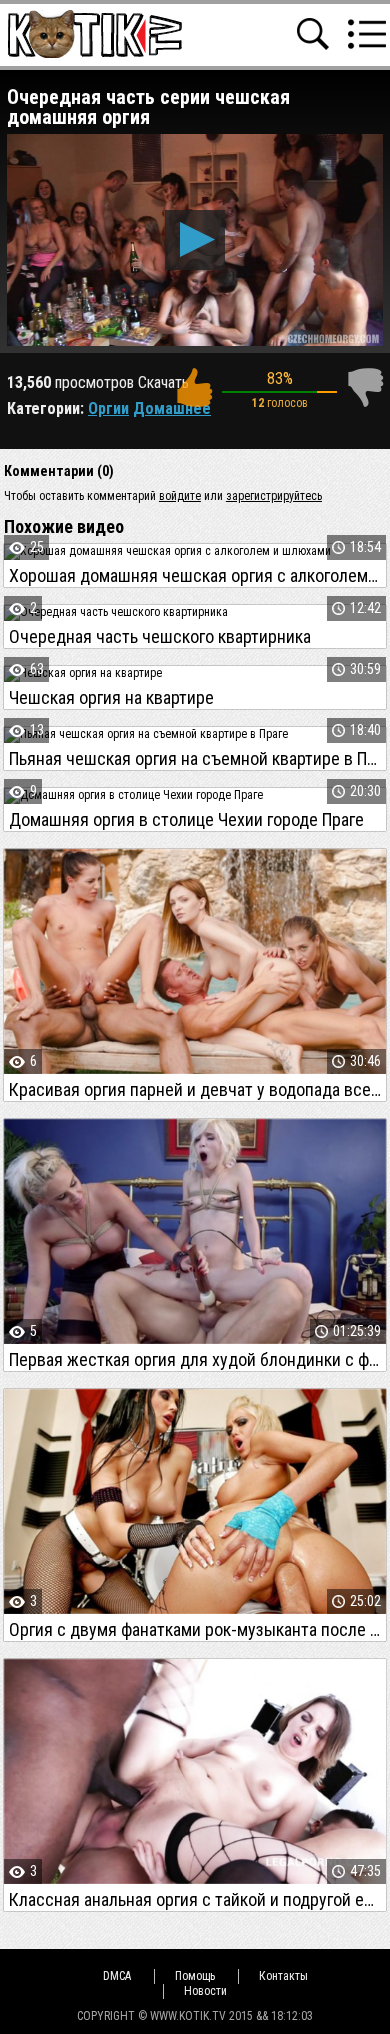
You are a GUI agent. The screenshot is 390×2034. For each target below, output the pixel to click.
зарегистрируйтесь (274, 496)
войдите (180, 496)
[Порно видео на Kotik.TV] (94, 33)
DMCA (117, 1976)
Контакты (283, 1976)
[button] (195, 240)
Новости (205, 1991)
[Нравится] (194, 387)
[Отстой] (365, 387)
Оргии (108, 408)
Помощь (195, 1976)
